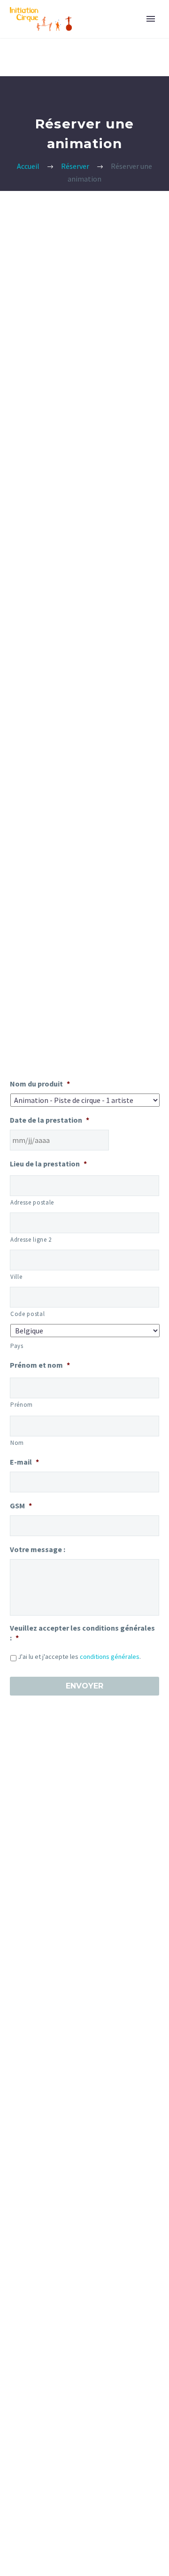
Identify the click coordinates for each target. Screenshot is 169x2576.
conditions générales (110, 1657)
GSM (21, 1506)
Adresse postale (32, 1202)
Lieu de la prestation (48, 1164)
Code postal (27, 1314)
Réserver (75, 166)
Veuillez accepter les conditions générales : (82, 1633)
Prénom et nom (40, 1365)
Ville (16, 1277)
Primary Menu (151, 19)
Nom (17, 1443)
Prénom (22, 1405)
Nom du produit (40, 1084)
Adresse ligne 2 (31, 1240)
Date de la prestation (50, 1120)
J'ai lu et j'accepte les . (79, 1657)
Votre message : (38, 1549)
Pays (17, 1346)
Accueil (28, 166)
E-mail (24, 1462)
